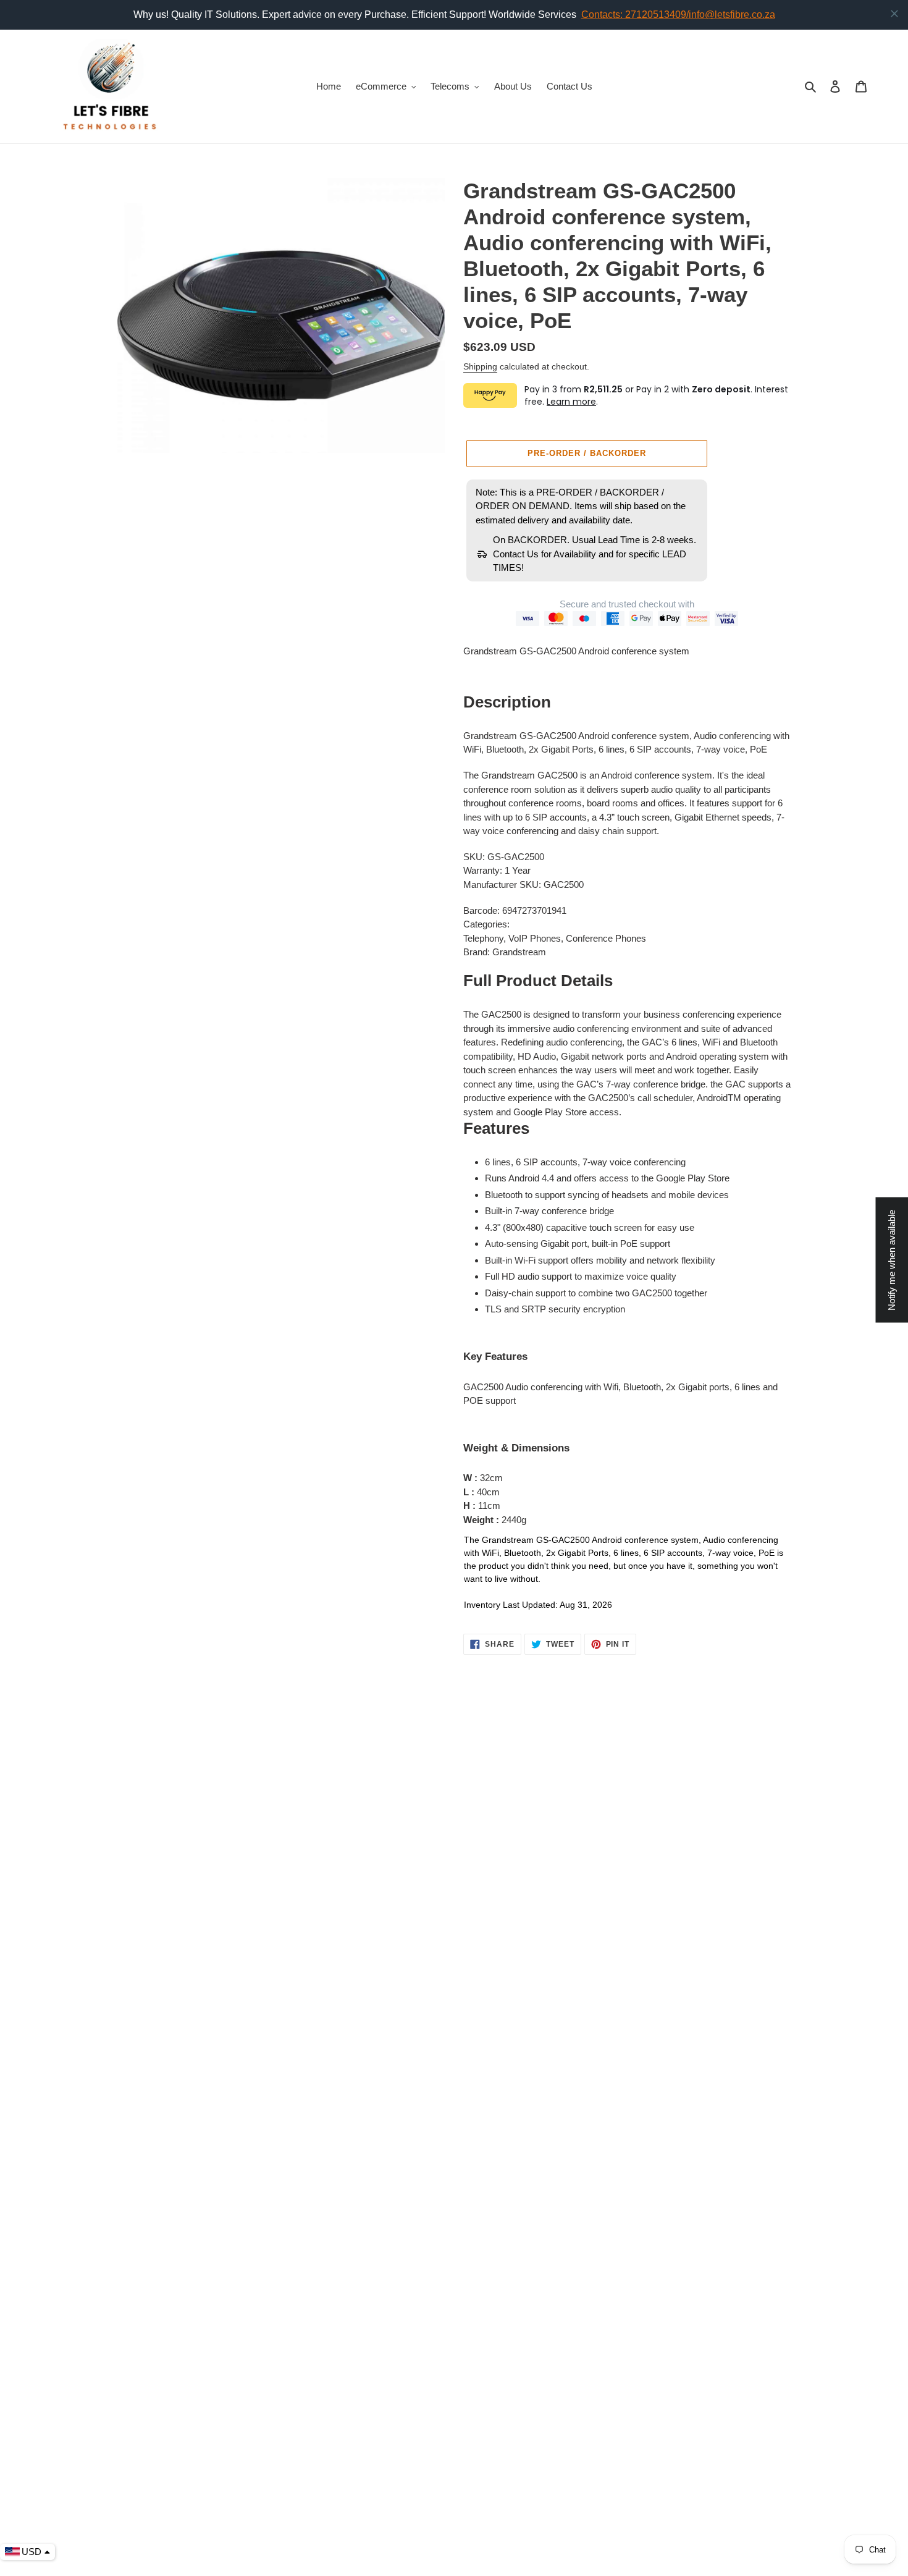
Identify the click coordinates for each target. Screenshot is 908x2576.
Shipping (480, 366)
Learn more (571, 402)
